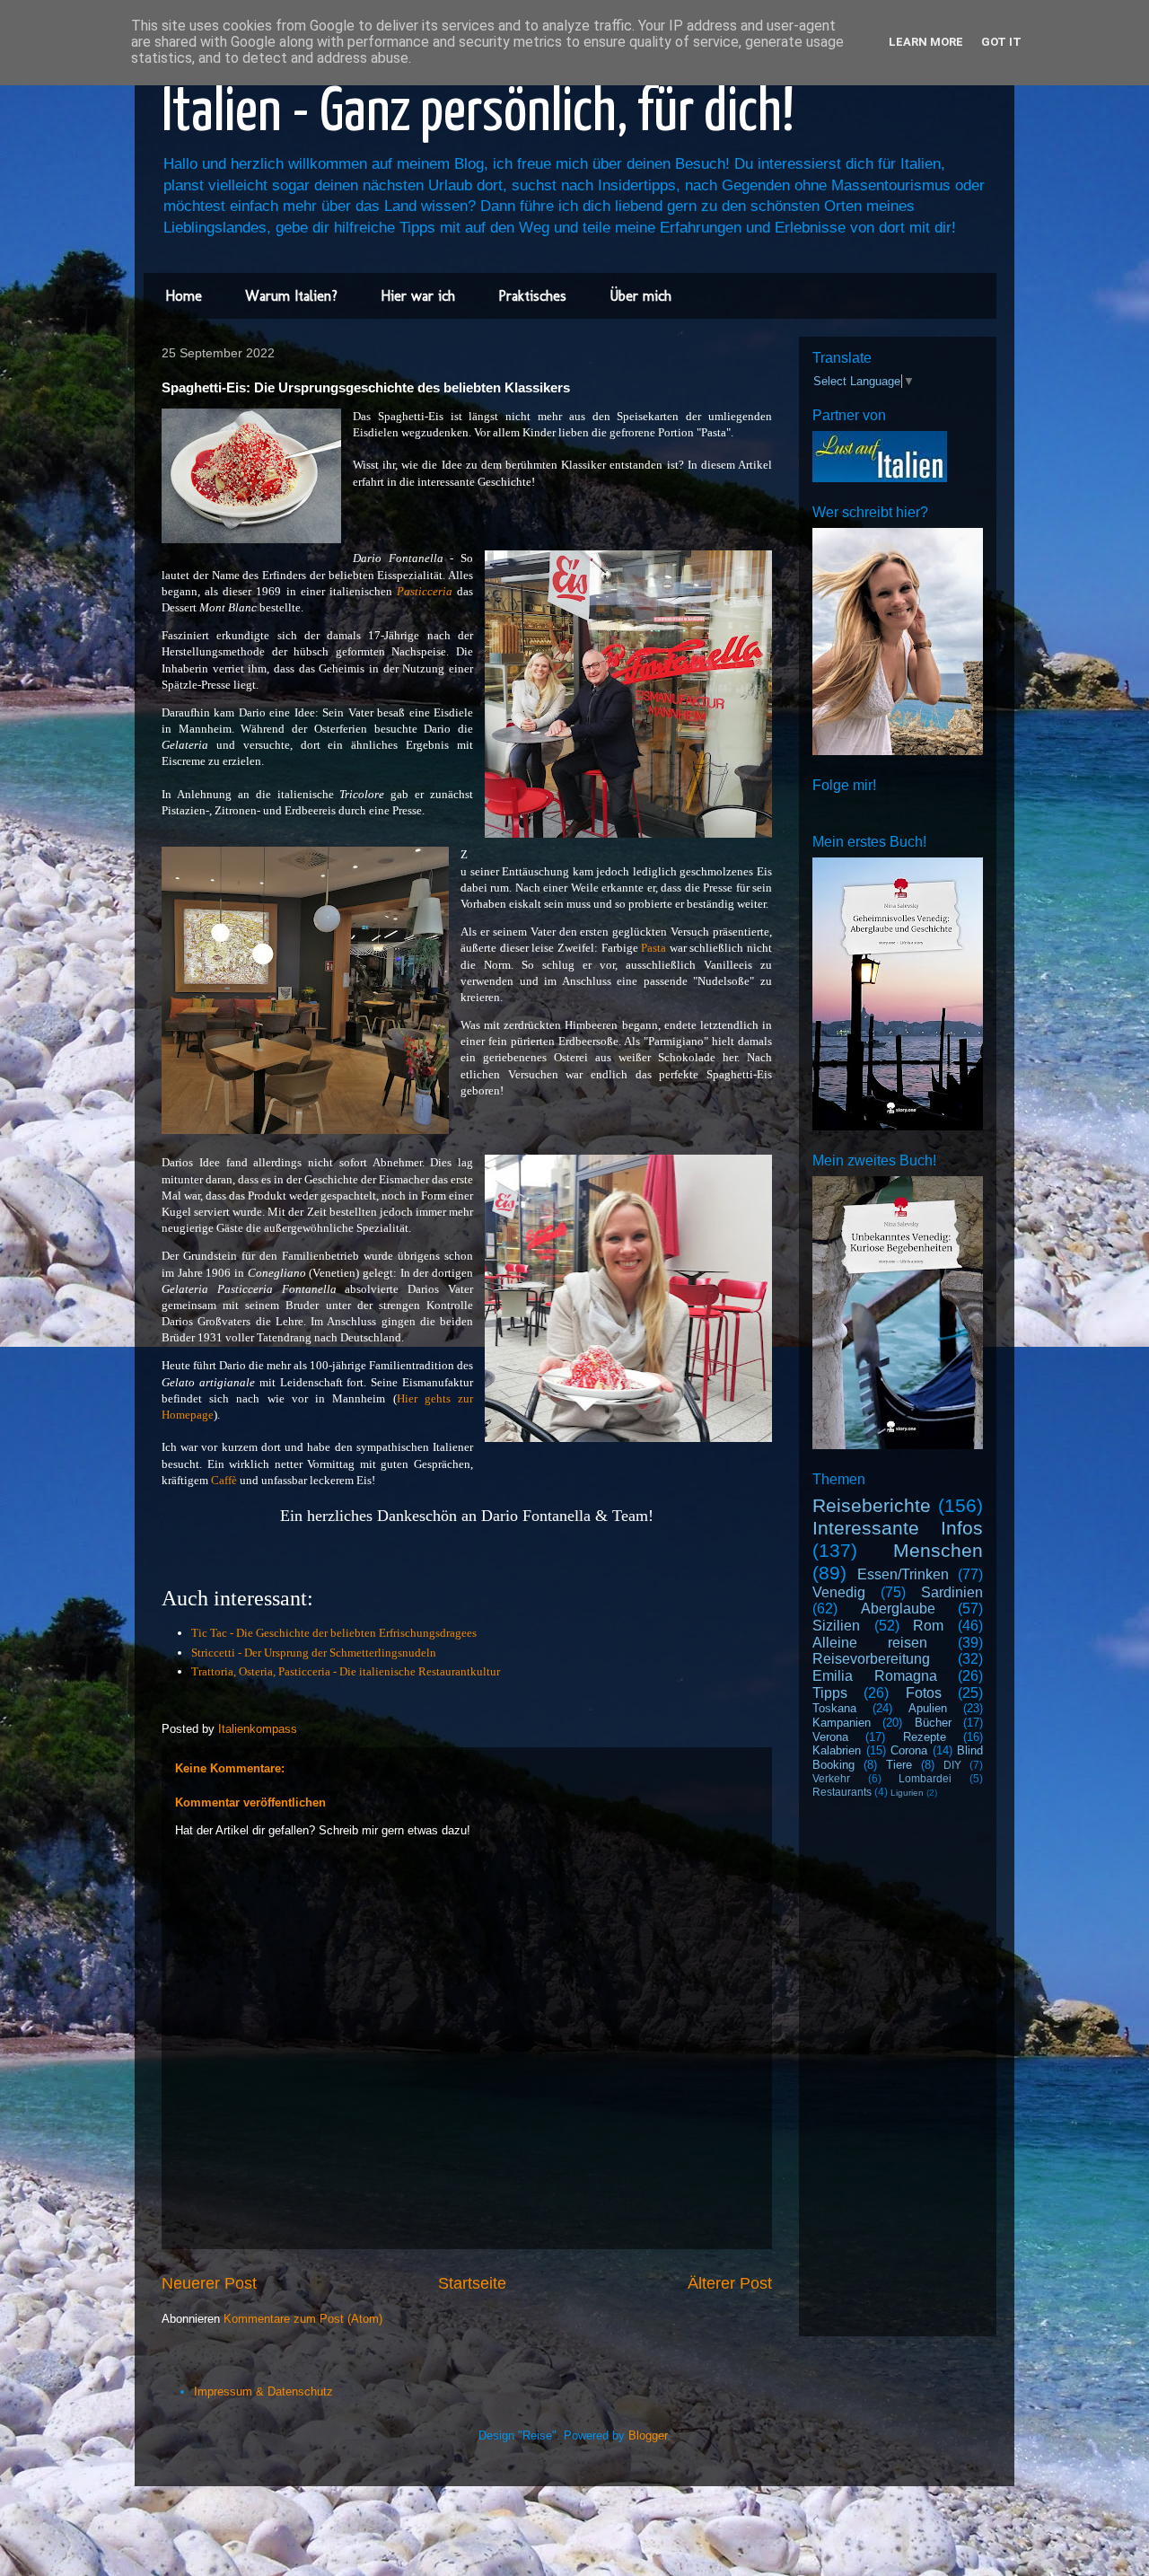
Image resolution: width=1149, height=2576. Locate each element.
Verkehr (831, 1778)
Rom (928, 1626)
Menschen (938, 1550)
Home (184, 296)
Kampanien (842, 1723)
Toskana (834, 1708)
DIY (952, 1765)
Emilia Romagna (875, 1676)
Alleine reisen (870, 1643)
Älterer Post (730, 2283)
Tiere (899, 1765)
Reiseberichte (872, 1505)
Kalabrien (837, 1750)
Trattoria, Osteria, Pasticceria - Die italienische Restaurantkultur (346, 1671)
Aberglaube (898, 1609)
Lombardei (925, 1778)
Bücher (933, 1723)
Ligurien (907, 1793)
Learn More (926, 42)
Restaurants (842, 1792)
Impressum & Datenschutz (263, 2391)
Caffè (224, 1480)
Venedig (839, 1592)
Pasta (653, 948)
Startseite (472, 2283)
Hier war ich (418, 296)
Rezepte (925, 1737)
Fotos (924, 1693)
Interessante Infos (898, 1528)
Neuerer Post (209, 2283)
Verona (830, 1737)
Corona (909, 1750)
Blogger (648, 2435)
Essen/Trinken (903, 1574)
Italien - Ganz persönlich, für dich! (478, 114)
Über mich (640, 296)
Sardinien (952, 1592)
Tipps (830, 1693)
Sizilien (836, 1626)
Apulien (928, 1708)
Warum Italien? (291, 296)
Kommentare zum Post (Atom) (303, 2319)
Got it (1001, 42)
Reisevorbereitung (871, 1659)
